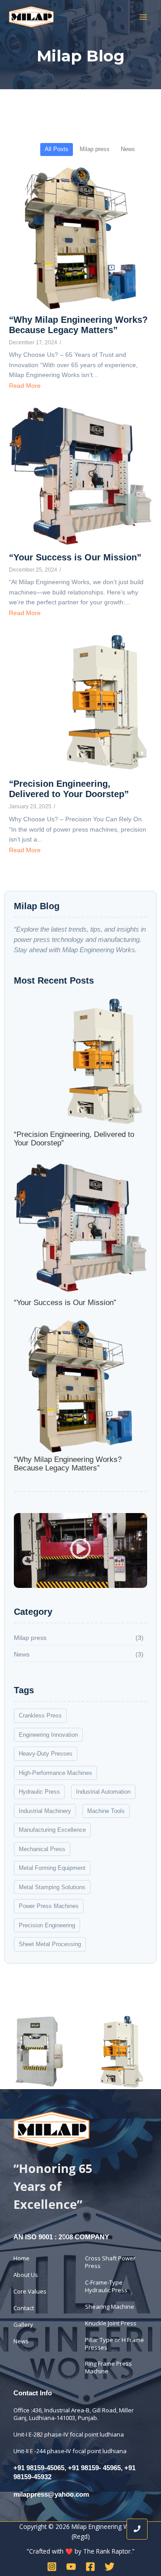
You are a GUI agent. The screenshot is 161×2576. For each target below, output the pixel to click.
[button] (81, 1551)
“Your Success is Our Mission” (75, 557)
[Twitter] (110, 2567)
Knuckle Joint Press (111, 2323)
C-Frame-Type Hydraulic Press (106, 2286)
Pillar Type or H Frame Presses (114, 2344)
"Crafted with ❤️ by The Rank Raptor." (80, 2551)
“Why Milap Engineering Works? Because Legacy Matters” (78, 325)
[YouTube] (71, 2567)
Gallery (23, 2324)
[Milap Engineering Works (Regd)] (31, 17)
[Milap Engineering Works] (51, 2129)
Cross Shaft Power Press (110, 2262)
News (21, 2341)
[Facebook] (90, 2567)
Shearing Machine (110, 2307)
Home (21, 2258)
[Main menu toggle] (143, 17)
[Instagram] (52, 2567)
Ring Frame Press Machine (108, 2367)
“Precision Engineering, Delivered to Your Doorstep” (69, 789)
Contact (24, 2308)
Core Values (30, 2291)
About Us (26, 2275)
